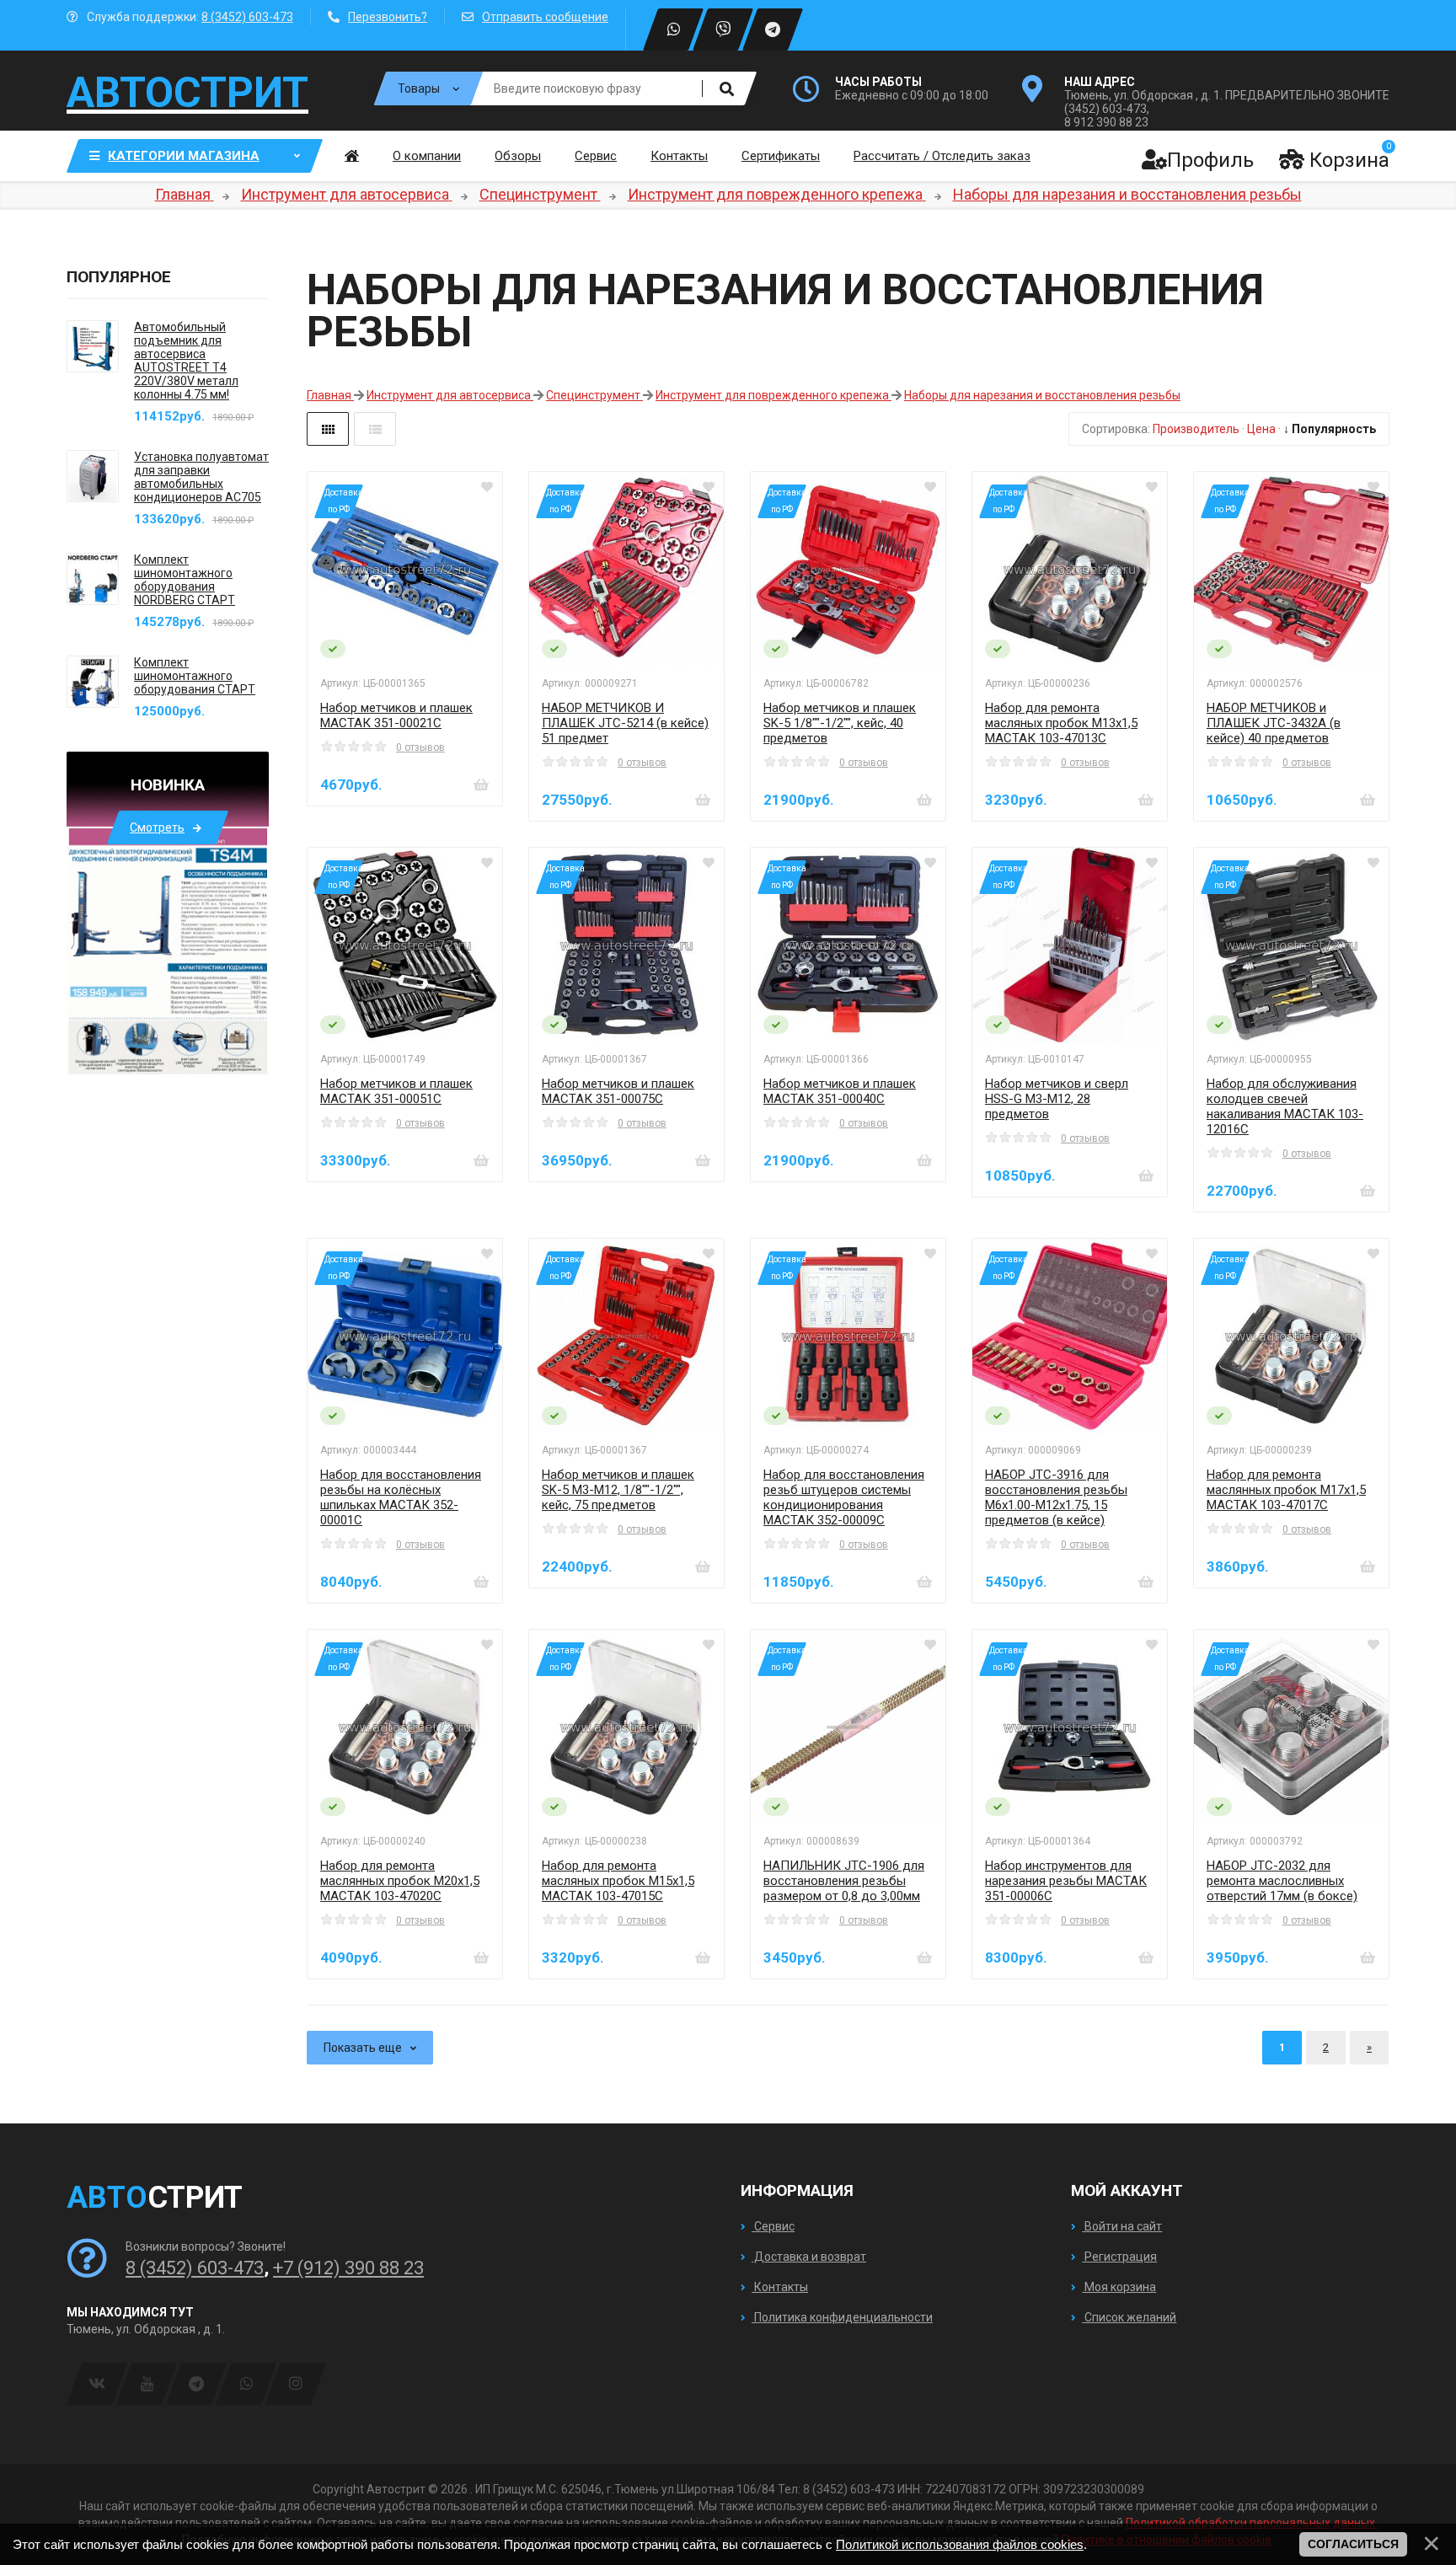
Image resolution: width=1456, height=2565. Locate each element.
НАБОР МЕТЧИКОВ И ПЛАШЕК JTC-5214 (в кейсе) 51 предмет (625, 723)
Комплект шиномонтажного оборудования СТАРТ (195, 676)
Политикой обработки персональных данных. (1252, 2523)
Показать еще (363, 2048)
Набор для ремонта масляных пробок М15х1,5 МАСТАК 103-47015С (618, 1881)
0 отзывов (420, 747)
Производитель (1196, 429)
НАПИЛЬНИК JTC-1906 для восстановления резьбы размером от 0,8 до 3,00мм (844, 1881)
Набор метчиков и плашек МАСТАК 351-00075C (618, 1091)
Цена (1261, 429)
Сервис (773, 2226)
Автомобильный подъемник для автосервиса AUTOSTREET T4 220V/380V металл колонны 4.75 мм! (186, 361)
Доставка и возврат (809, 2257)
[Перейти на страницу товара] (405, 569)
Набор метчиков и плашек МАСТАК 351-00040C (840, 1091)
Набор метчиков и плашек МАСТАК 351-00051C (396, 1091)
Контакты (780, 2287)
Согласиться (1353, 2544)
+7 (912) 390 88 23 (348, 2268)
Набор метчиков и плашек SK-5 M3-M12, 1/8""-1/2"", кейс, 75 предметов (618, 1490)
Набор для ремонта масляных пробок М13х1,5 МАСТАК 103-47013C (1061, 723)
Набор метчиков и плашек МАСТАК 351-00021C (396, 715)
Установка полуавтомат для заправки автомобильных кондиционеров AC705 (201, 477)
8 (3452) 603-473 (247, 17)
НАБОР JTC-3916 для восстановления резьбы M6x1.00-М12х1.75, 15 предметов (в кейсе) (1056, 1497)
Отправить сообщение (545, 17)
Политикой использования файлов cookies (960, 2544)
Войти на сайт (1122, 2226)
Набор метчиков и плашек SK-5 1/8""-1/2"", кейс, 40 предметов (840, 723)
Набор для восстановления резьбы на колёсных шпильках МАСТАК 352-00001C (401, 1497)
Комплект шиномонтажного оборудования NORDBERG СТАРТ (185, 580)
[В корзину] (481, 784)
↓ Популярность (1330, 429)
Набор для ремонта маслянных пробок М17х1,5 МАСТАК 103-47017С (1286, 1490)
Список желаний (1129, 2317)
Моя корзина (1119, 2287)
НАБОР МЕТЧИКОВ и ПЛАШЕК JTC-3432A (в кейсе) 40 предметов (1274, 723)
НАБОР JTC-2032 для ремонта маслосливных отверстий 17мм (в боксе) (1282, 1881)
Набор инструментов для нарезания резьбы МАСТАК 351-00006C (1066, 1881)
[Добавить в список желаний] (487, 487)
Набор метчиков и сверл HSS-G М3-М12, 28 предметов (1057, 1099)
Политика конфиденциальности (842, 2317)
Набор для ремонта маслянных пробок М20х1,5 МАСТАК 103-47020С (400, 1881)
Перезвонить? (388, 17)
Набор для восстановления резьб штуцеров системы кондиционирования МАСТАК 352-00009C (844, 1497)
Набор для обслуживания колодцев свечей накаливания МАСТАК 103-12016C (1285, 1106)
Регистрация (1119, 2257)
